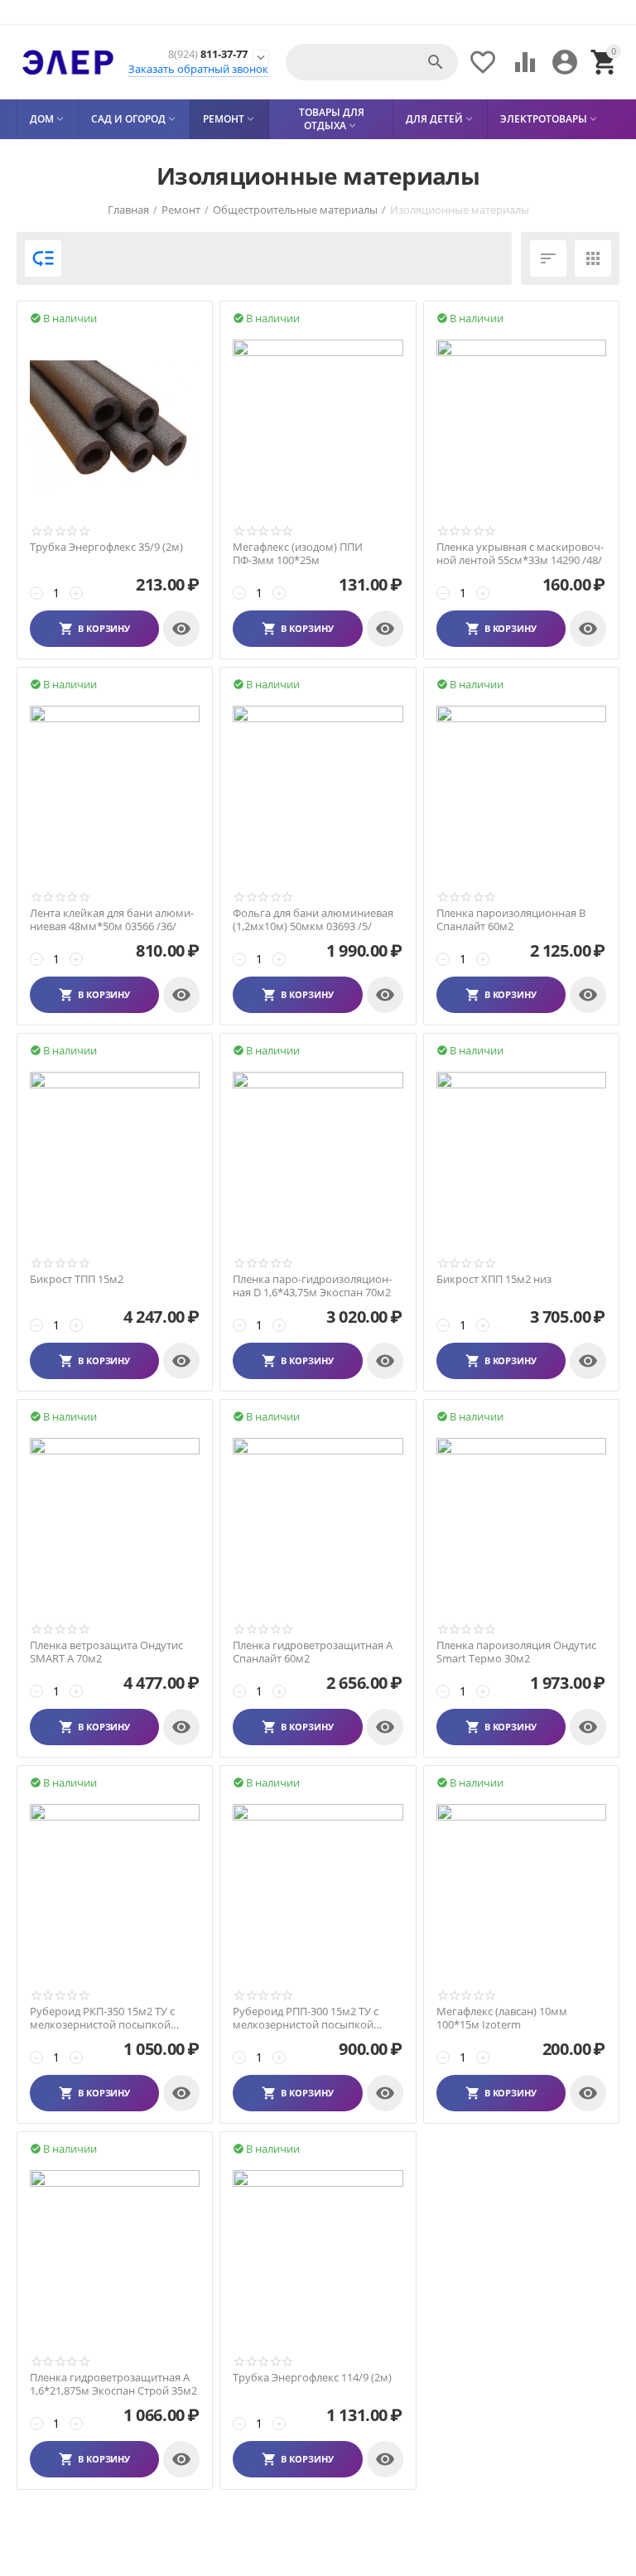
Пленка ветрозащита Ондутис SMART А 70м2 (106, 1652)
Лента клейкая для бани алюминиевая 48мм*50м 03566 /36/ (112, 920)
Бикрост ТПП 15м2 (77, 1280)
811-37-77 (208, 55)
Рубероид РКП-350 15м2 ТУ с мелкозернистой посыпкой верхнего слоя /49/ (102, 2018)
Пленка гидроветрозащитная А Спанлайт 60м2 (313, 1652)
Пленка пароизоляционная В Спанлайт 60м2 (511, 920)
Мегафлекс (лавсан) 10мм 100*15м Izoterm (502, 2018)
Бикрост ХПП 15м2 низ (494, 1280)
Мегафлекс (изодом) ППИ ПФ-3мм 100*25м (298, 554)
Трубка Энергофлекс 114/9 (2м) (312, 2378)
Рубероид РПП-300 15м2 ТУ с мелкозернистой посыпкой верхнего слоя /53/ (306, 2018)
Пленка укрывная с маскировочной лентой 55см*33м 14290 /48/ (520, 554)
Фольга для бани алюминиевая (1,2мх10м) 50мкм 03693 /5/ (313, 920)
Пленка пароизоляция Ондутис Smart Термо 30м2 (516, 1652)
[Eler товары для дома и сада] (68, 62)
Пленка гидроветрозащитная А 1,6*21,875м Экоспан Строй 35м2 (113, 2384)
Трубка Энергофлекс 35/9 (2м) (106, 548)
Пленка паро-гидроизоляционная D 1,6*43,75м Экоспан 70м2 (312, 1286)
